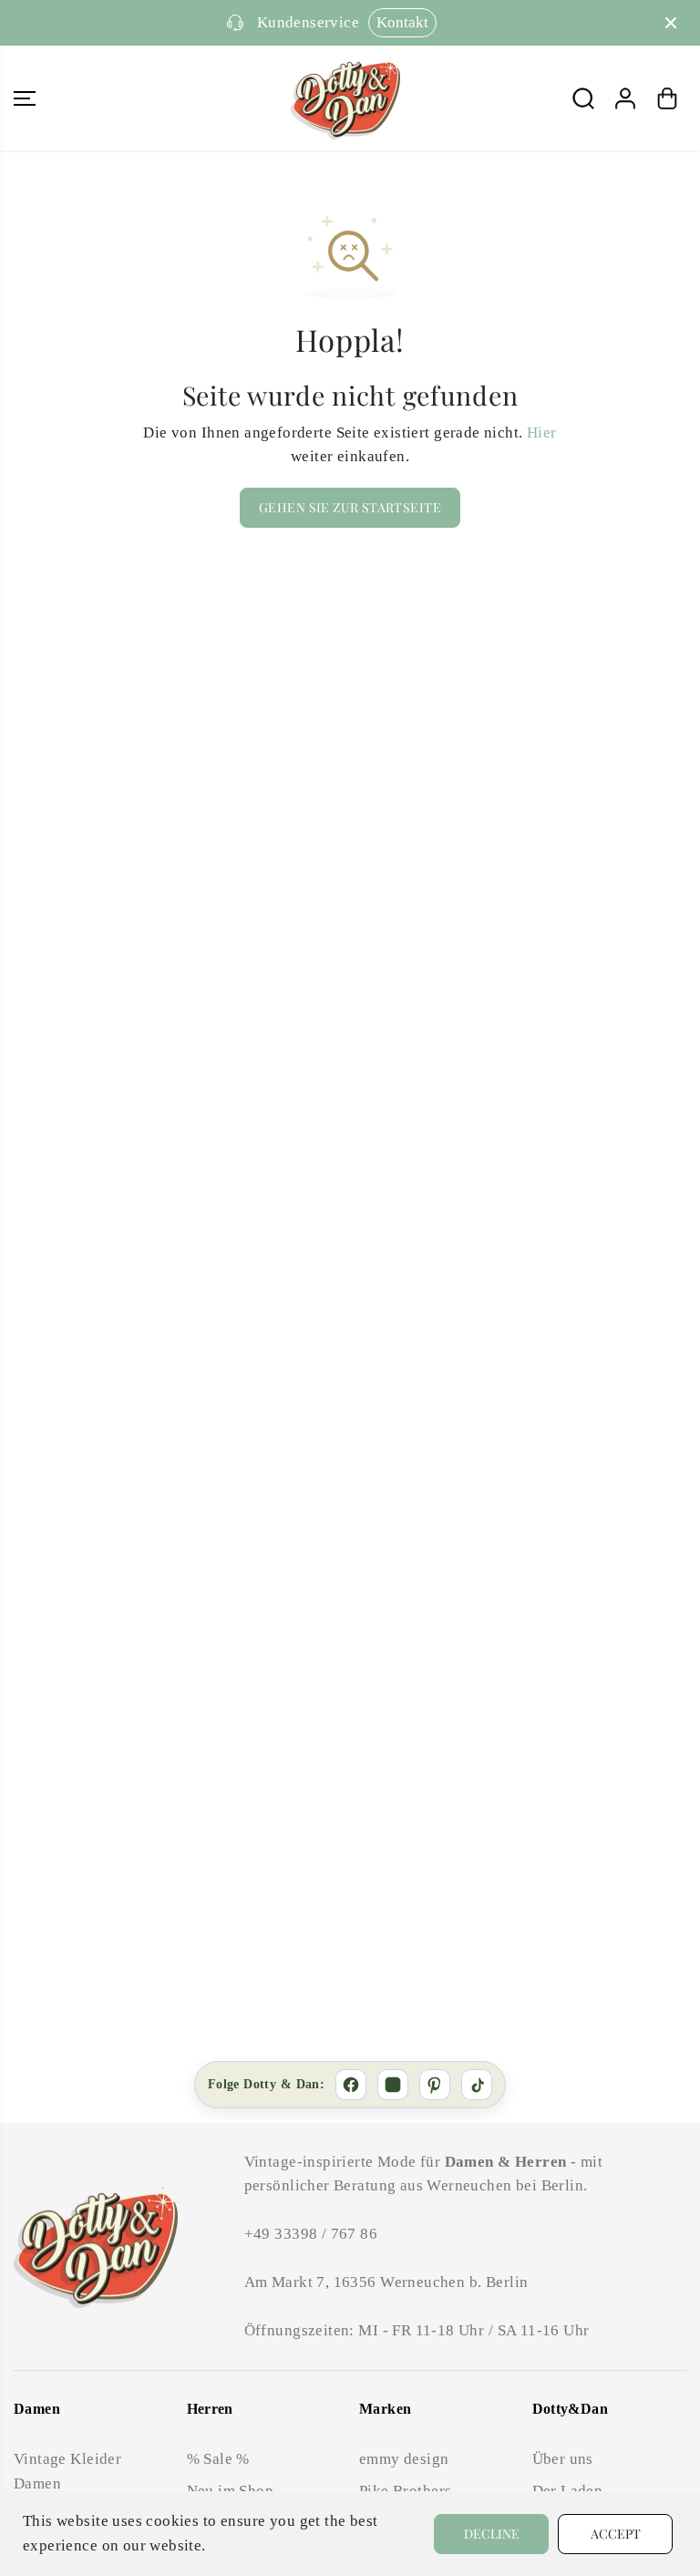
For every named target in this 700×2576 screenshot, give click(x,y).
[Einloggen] (625, 98)
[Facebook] (351, 2085)
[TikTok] (477, 2085)
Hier (542, 433)
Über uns (563, 2459)
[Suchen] (583, 98)
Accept (616, 2534)
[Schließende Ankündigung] (671, 23)
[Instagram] (393, 2085)
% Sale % (218, 2459)
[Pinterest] (435, 2085)
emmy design (404, 2459)
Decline (492, 2534)
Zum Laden (526, 22)
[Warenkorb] (667, 98)
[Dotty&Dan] (345, 98)
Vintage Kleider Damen (67, 2471)
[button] (25, 98)
